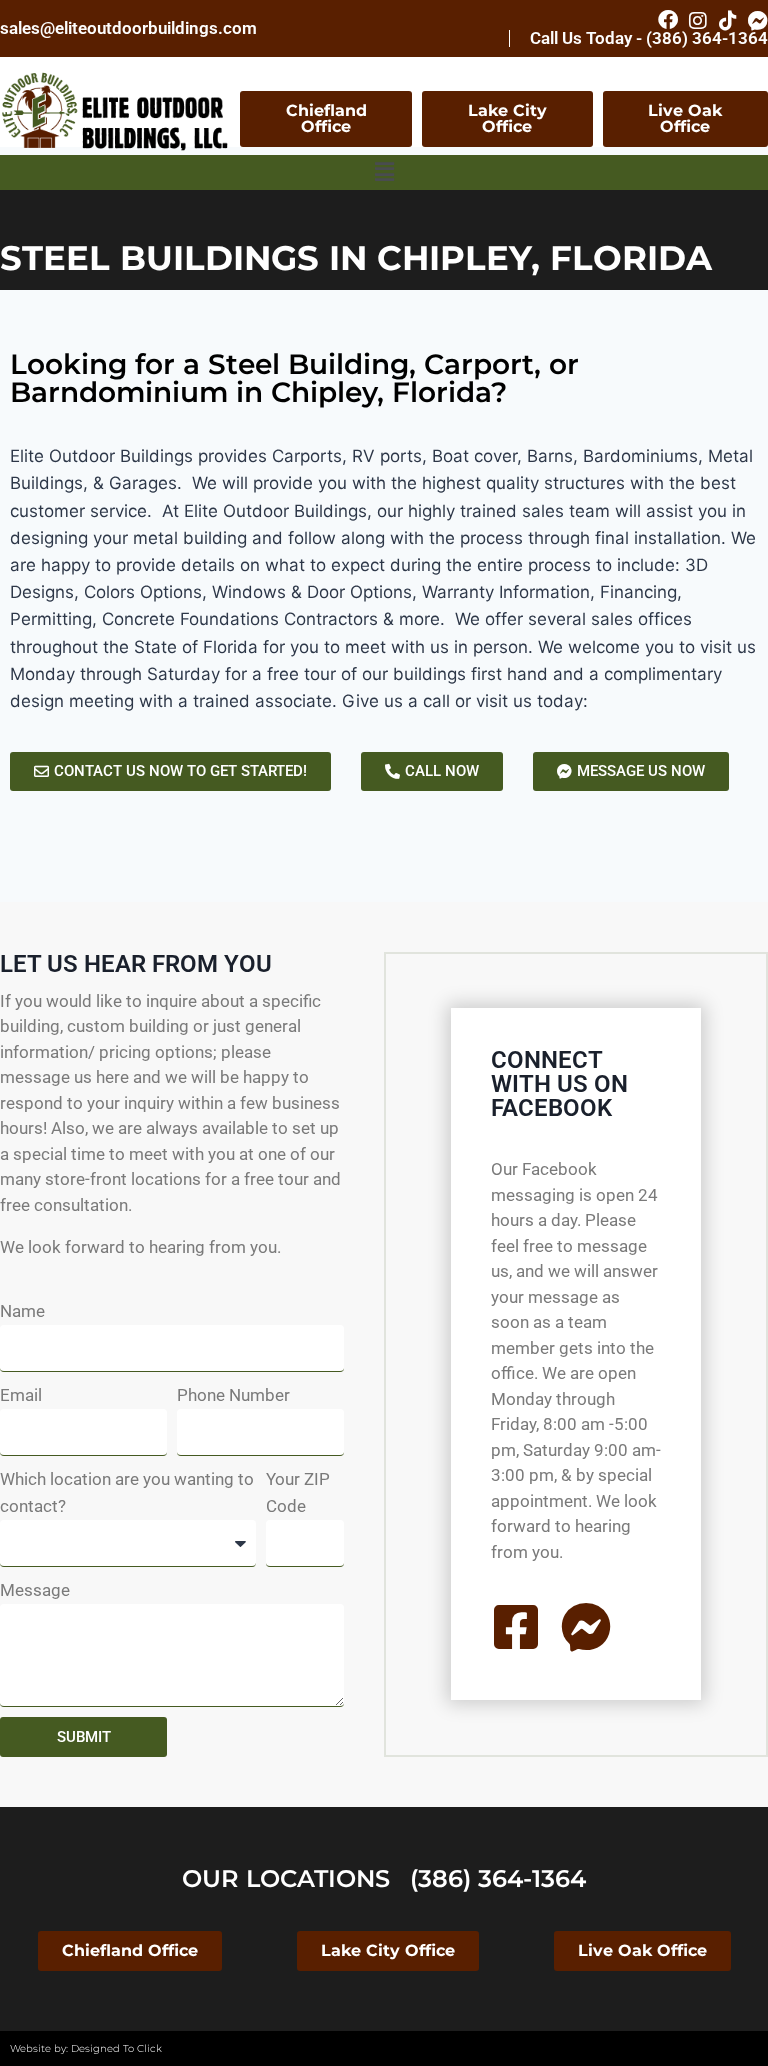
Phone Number (233, 1395)
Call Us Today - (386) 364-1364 (649, 38)
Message (35, 1590)
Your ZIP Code (298, 1492)
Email (21, 1395)
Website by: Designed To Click (86, 2048)
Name (22, 1311)
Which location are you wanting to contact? (127, 1492)
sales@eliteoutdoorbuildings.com (128, 28)
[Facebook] (668, 20)
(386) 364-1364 (498, 1878)
